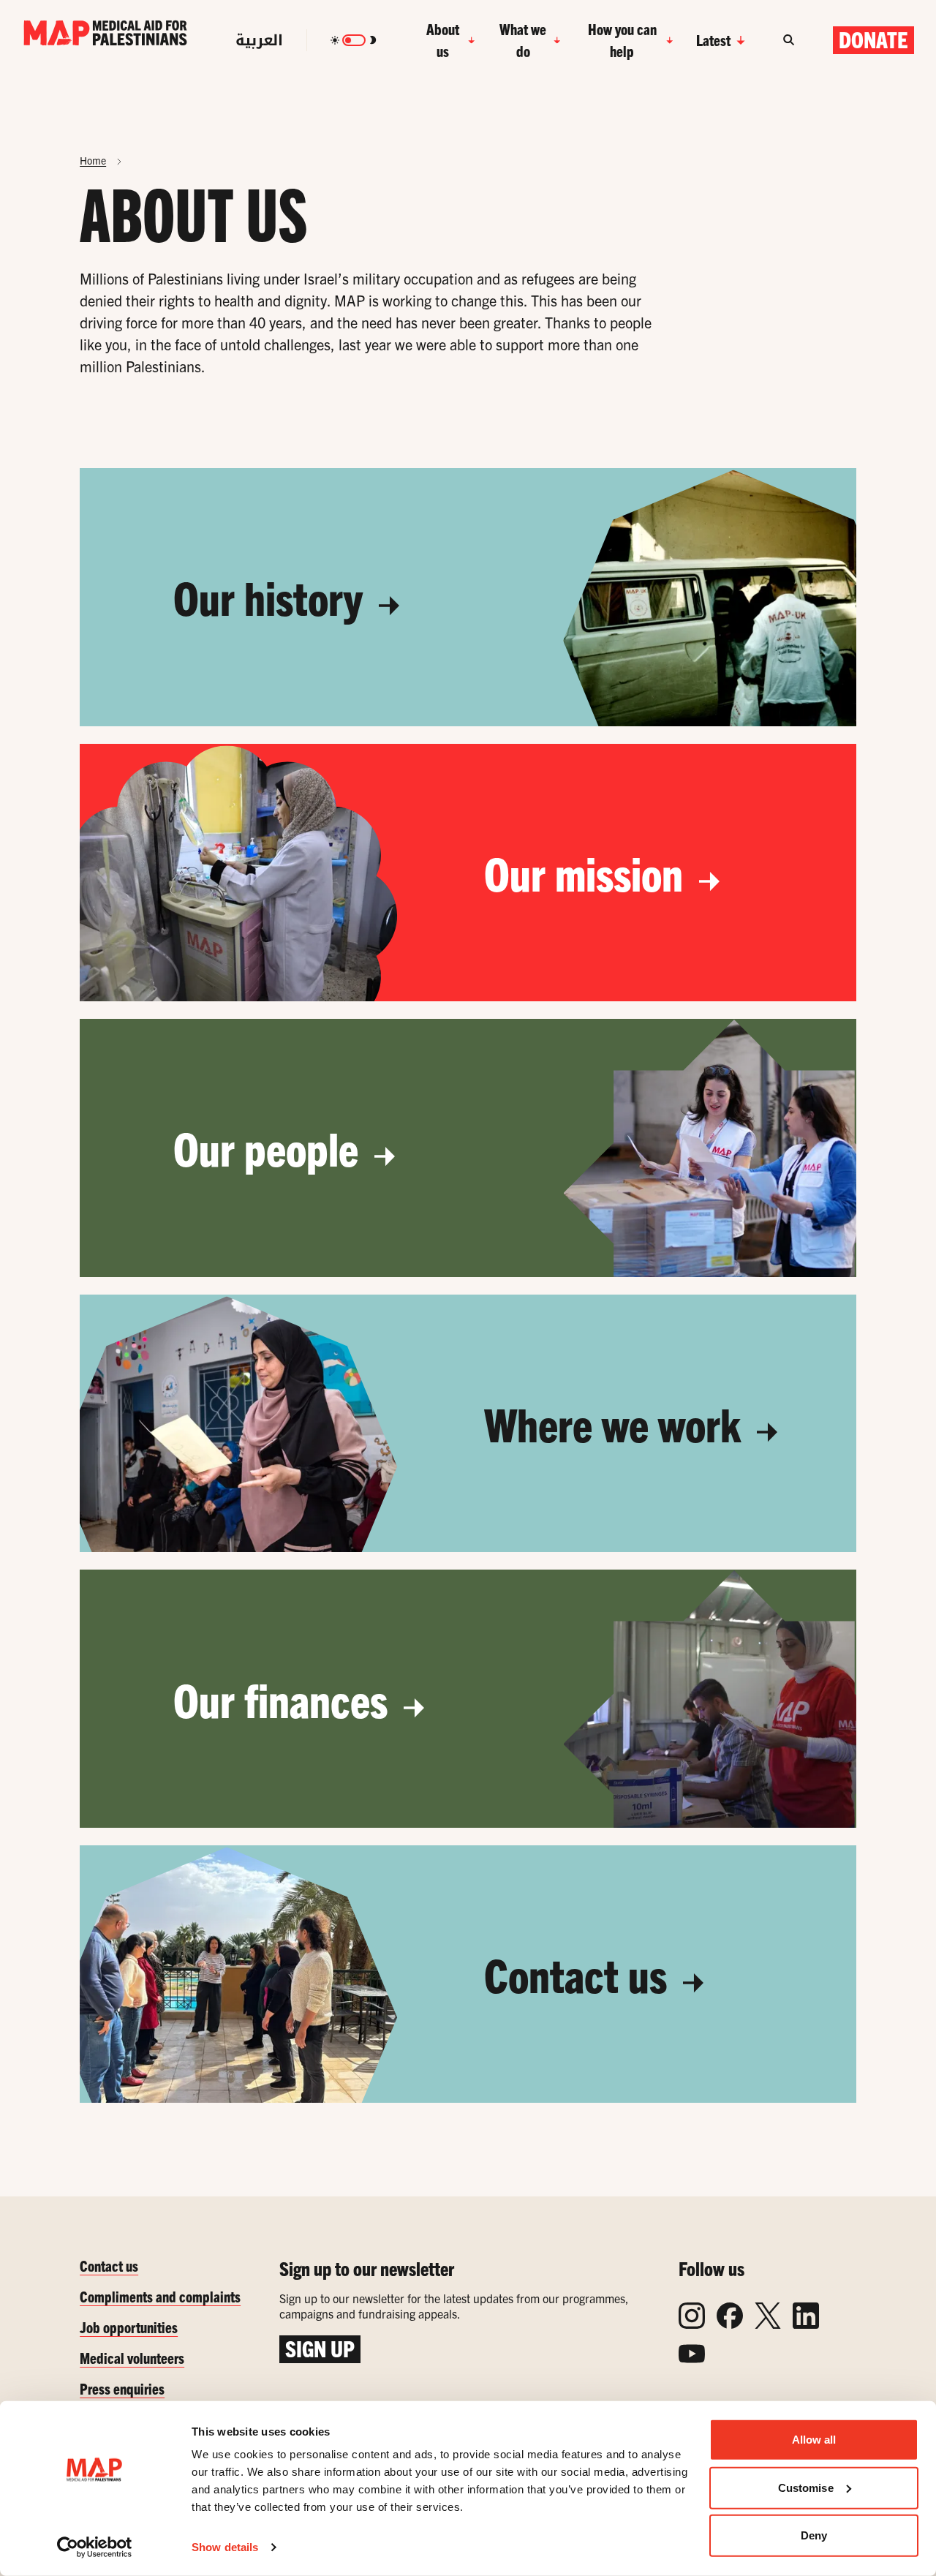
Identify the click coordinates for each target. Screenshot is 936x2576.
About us (443, 40)
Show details (225, 2547)
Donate (873, 39)
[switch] (354, 40)
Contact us (580, 1974)
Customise (806, 2487)
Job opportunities (129, 2327)
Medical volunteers (132, 2358)
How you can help (622, 40)
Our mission (588, 873)
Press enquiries (122, 2388)
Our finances (285, 1699)
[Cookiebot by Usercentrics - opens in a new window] (95, 2547)
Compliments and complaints (160, 2296)
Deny (814, 2535)
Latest (713, 40)
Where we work (617, 1423)
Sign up (320, 2349)
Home (93, 160)
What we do (523, 40)
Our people (271, 1148)
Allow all (814, 2440)
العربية (259, 40)
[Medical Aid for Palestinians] (105, 40)
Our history (273, 597)
